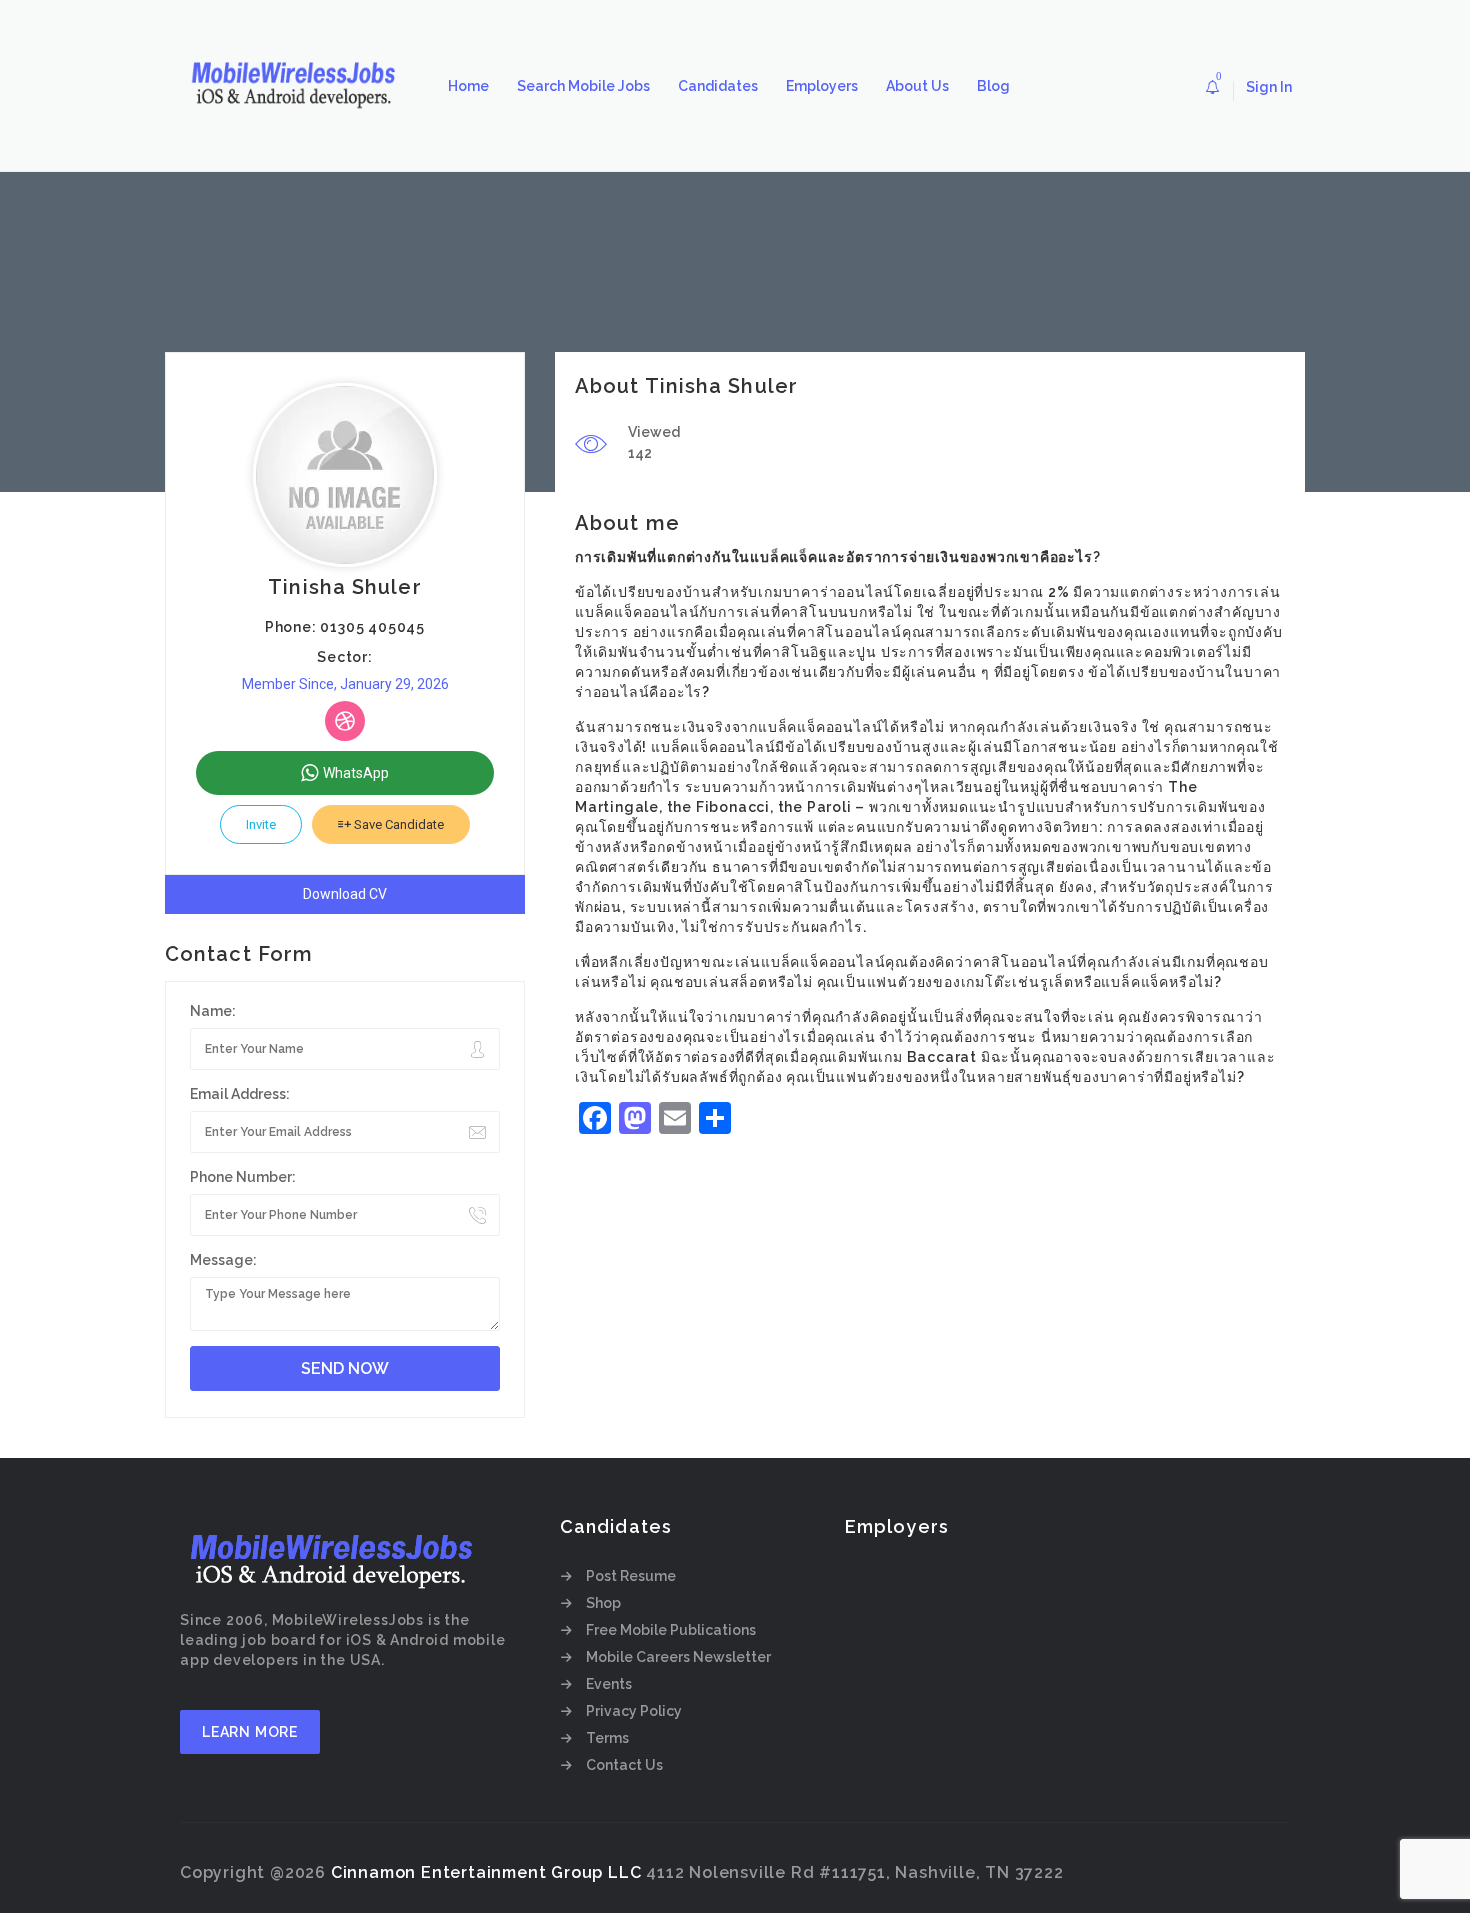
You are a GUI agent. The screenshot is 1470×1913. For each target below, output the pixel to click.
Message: (223, 1260)
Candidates (718, 86)
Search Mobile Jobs (583, 86)
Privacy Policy (634, 1711)
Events (609, 1684)
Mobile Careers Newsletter (678, 1657)
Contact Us (624, 1765)
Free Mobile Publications (671, 1630)
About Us (917, 86)
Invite (261, 824)
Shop (603, 1603)
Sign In (1269, 87)
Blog (993, 86)
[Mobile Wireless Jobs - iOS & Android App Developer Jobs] (300, 86)
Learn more (250, 1732)
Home (468, 86)
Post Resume (631, 1576)
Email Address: (240, 1094)
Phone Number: (243, 1177)
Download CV (345, 894)
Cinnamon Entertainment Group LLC (486, 1872)
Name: (213, 1011)
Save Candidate (397, 824)
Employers (822, 86)
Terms (607, 1738)
